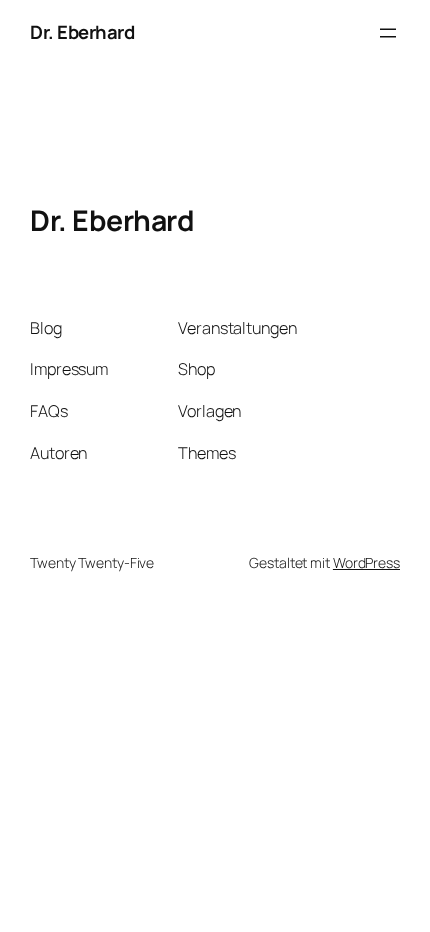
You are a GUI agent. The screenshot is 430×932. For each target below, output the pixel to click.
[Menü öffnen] (388, 33)
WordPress (366, 562)
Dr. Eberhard (82, 32)
